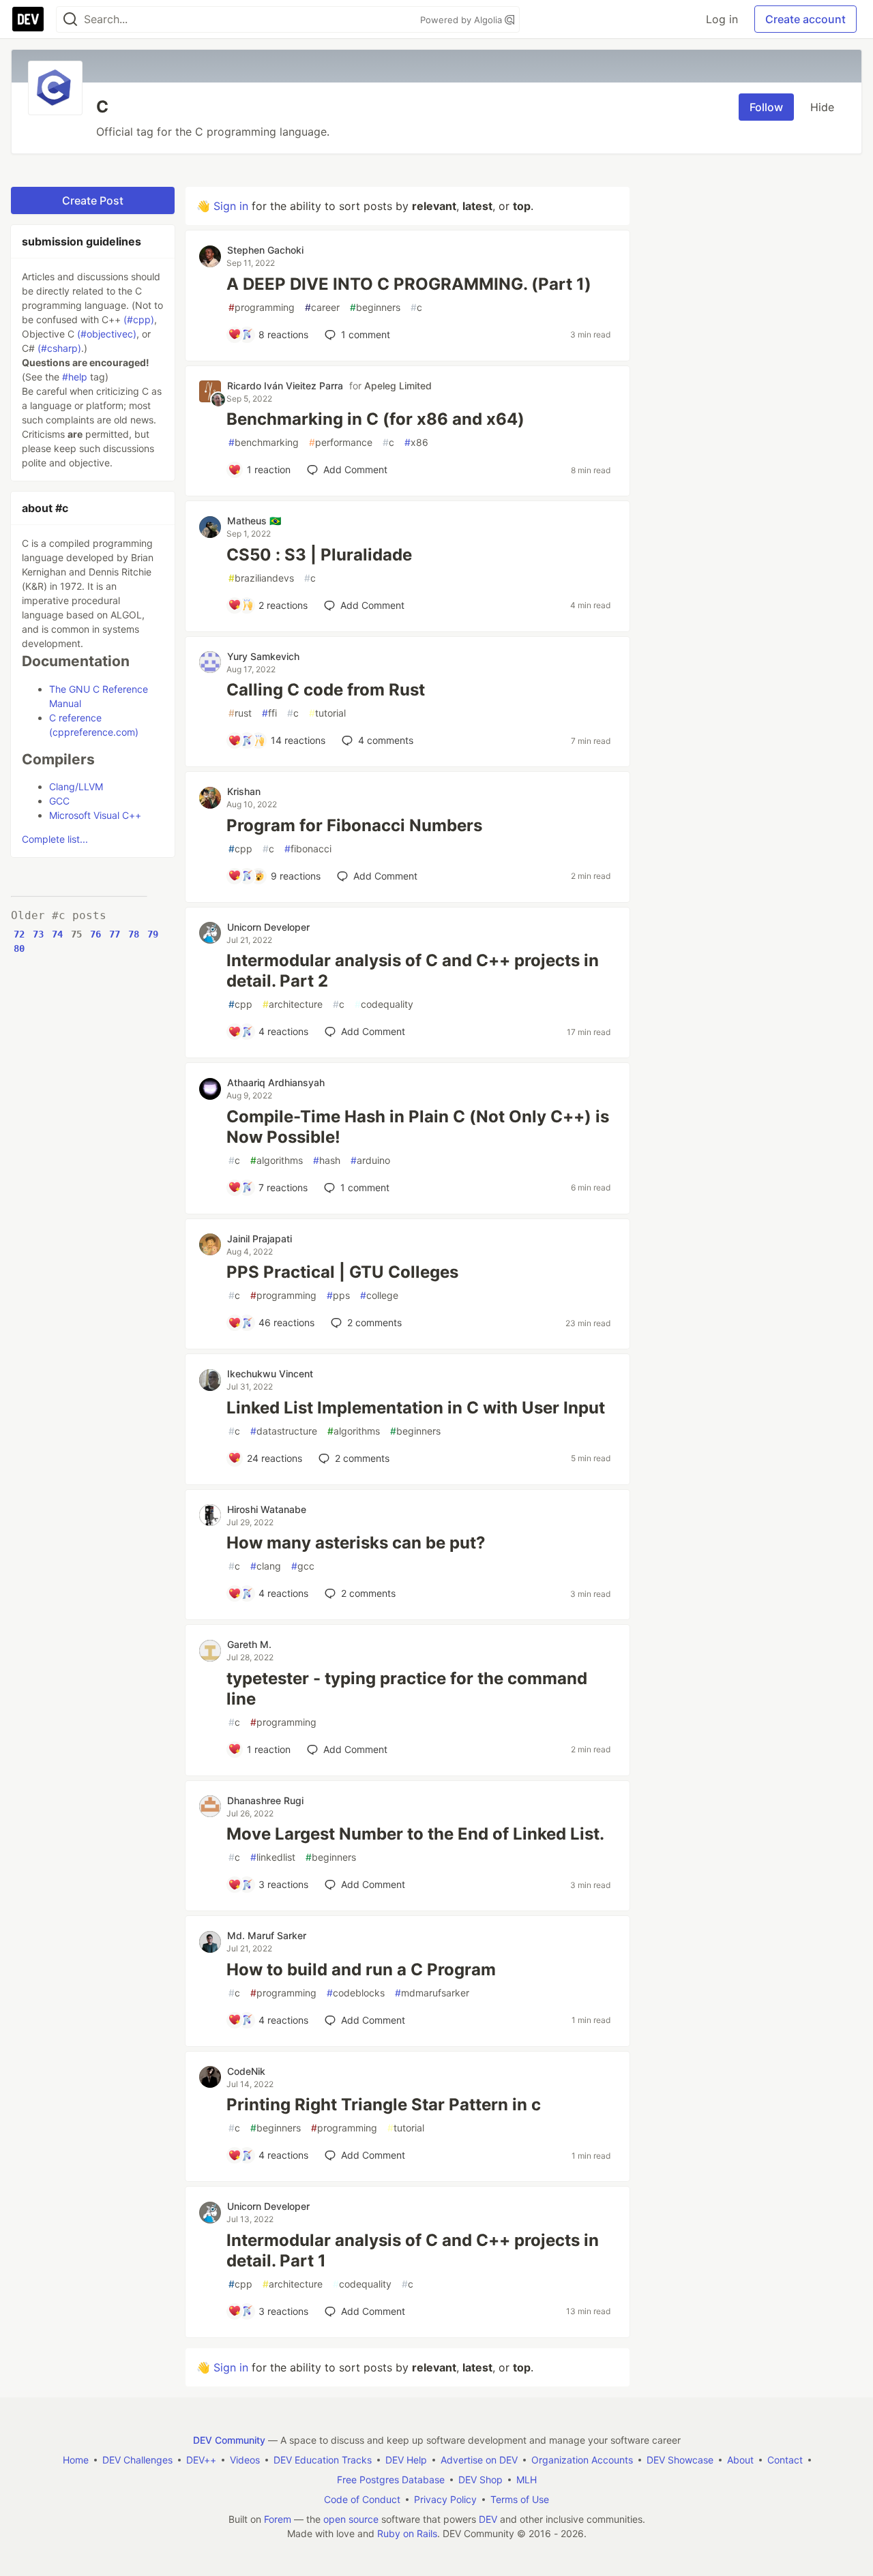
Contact (785, 2460)
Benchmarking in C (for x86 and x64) (375, 419)
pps (338, 1295)
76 (95, 934)
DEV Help (406, 2460)
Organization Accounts (582, 2460)
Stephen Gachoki (265, 250)
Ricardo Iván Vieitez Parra (285, 386)
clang (266, 1566)
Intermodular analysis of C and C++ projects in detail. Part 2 (413, 971)
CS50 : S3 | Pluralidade (319, 555)
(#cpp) (139, 319)
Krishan (244, 791)
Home (76, 2460)
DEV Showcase (680, 2460)
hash (327, 1160)
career (322, 307)
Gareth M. (249, 1644)
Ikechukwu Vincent (270, 1374)
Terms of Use (520, 2499)
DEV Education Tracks (323, 2460)
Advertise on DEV (479, 2460)
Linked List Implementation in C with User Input (416, 1408)
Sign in (231, 206)
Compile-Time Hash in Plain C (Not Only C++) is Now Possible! (418, 1127)
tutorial (327, 713)
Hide (822, 107)
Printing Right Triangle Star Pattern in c (384, 2105)
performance (341, 442)
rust (240, 713)
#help (75, 377)
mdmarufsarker (432, 1993)
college (379, 1295)
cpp (240, 849)
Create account (805, 19)
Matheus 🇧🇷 (254, 521)
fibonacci (308, 849)
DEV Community (229, 2440)
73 (38, 934)
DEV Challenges (137, 2460)
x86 (416, 442)
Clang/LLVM (76, 787)
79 (153, 934)
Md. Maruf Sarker (267, 1935)
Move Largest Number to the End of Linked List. (415, 1834)
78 (134, 934)
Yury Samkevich (263, 656)
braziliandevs (261, 578)
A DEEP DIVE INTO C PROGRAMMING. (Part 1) (409, 284)
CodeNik (246, 2071)
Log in (722, 19)
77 (115, 934)
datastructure (284, 1431)
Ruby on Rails (407, 2533)
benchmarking (264, 442)
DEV (488, 2519)
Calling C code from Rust (326, 690)
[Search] (70, 19)
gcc (303, 1566)
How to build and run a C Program (361, 1970)
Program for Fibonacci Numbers (354, 825)
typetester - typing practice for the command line (407, 1689)
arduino (370, 1160)
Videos (245, 2460)
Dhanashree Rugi (265, 1800)
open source (351, 2519)
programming (262, 307)
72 (19, 934)
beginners (375, 307)
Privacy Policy (445, 2499)
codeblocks (356, 1993)
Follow (766, 107)
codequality (384, 1004)
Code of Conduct (362, 2499)
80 (19, 948)
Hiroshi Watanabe (267, 1509)
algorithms (277, 1160)
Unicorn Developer (268, 927)
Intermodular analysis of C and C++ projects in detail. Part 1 (413, 2250)
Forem (278, 2519)
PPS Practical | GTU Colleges (342, 1272)
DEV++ (201, 2460)
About (740, 2460)
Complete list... (55, 839)
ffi (269, 713)
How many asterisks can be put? (356, 1543)
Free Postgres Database (391, 2480)
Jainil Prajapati (260, 1239)
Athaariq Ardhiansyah (276, 1082)
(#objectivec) (107, 334)
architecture (293, 1004)
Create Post (93, 200)
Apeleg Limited (398, 386)
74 (57, 934)
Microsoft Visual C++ (95, 815)
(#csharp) (59, 348)
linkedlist (273, 1857)
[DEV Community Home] (28, 19)
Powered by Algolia (462, 20)
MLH (527, 2480)
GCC (59, 801)
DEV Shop (480, 2480)
